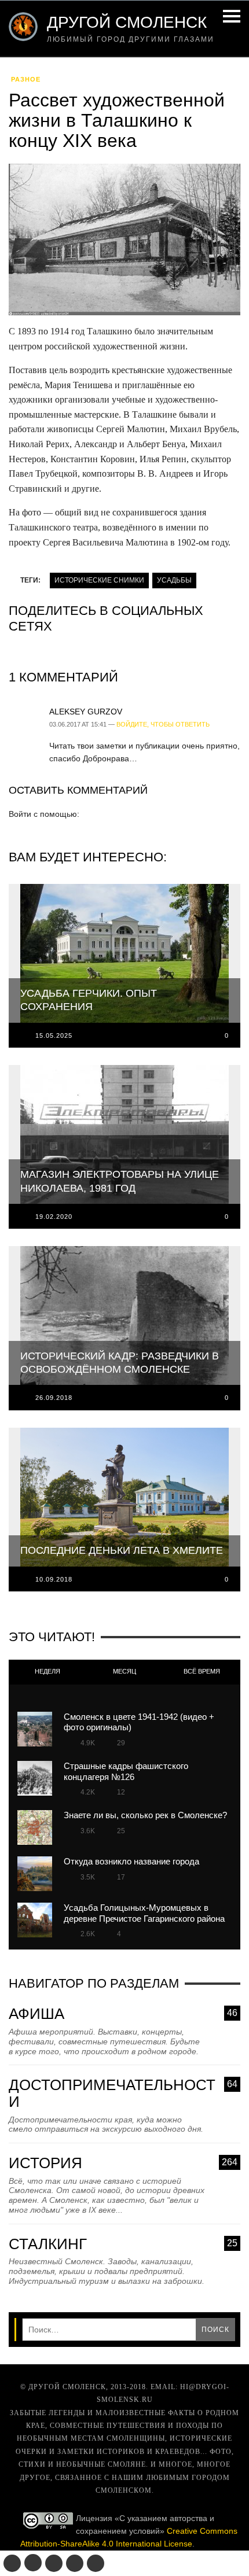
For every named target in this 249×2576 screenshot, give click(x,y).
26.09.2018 (54, 1398)
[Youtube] (75, 2563)
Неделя (47, 1671)
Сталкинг (123, 2244)
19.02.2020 (54, 1217)
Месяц (124, 1671)
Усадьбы (174, 580)
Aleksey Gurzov (86, 712)
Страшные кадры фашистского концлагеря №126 (126, 1771)
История (123, 2163)
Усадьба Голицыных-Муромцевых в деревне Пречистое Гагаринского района (144, 1913)
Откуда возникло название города (131, 1861)
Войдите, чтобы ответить (163, 724)
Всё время (202, 1671)
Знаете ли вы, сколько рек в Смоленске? (145, 1815)
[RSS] (96, 2563)
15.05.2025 (54, 1035)
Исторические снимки (99, 580)
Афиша (123, 2014)
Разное (26, 79)
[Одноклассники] (33, 2563)
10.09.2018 (54, 1579)
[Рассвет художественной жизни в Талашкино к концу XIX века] (124, 243)
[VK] (12, 2563)
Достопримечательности (123, 2093)
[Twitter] (54, 2563)
